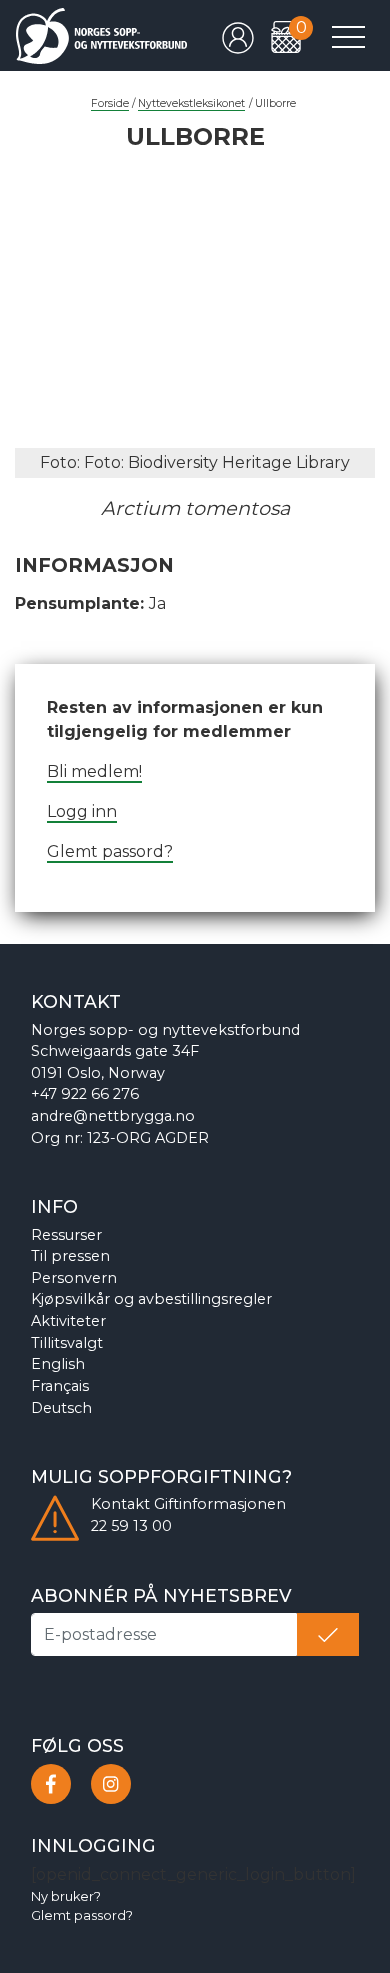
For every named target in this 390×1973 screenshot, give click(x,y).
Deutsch (61, 1408)
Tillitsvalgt (67, 1343)
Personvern (74, 1278)
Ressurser (66, 1235)
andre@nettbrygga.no (113, 1116)
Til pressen (70, 1256)
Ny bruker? (66, 1896)
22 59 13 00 (131, 1526)
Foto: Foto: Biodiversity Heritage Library (195, 462)
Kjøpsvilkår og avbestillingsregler (151, 1299)
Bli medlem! (94, 771)
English (58, 1364)
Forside (110, 103)
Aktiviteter (68, 1321)
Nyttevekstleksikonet (191, 103)
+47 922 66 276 (85, 1094)
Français (60, 1386)
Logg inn (82, 811)
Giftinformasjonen (220, 1504)
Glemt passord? (110, 851)
